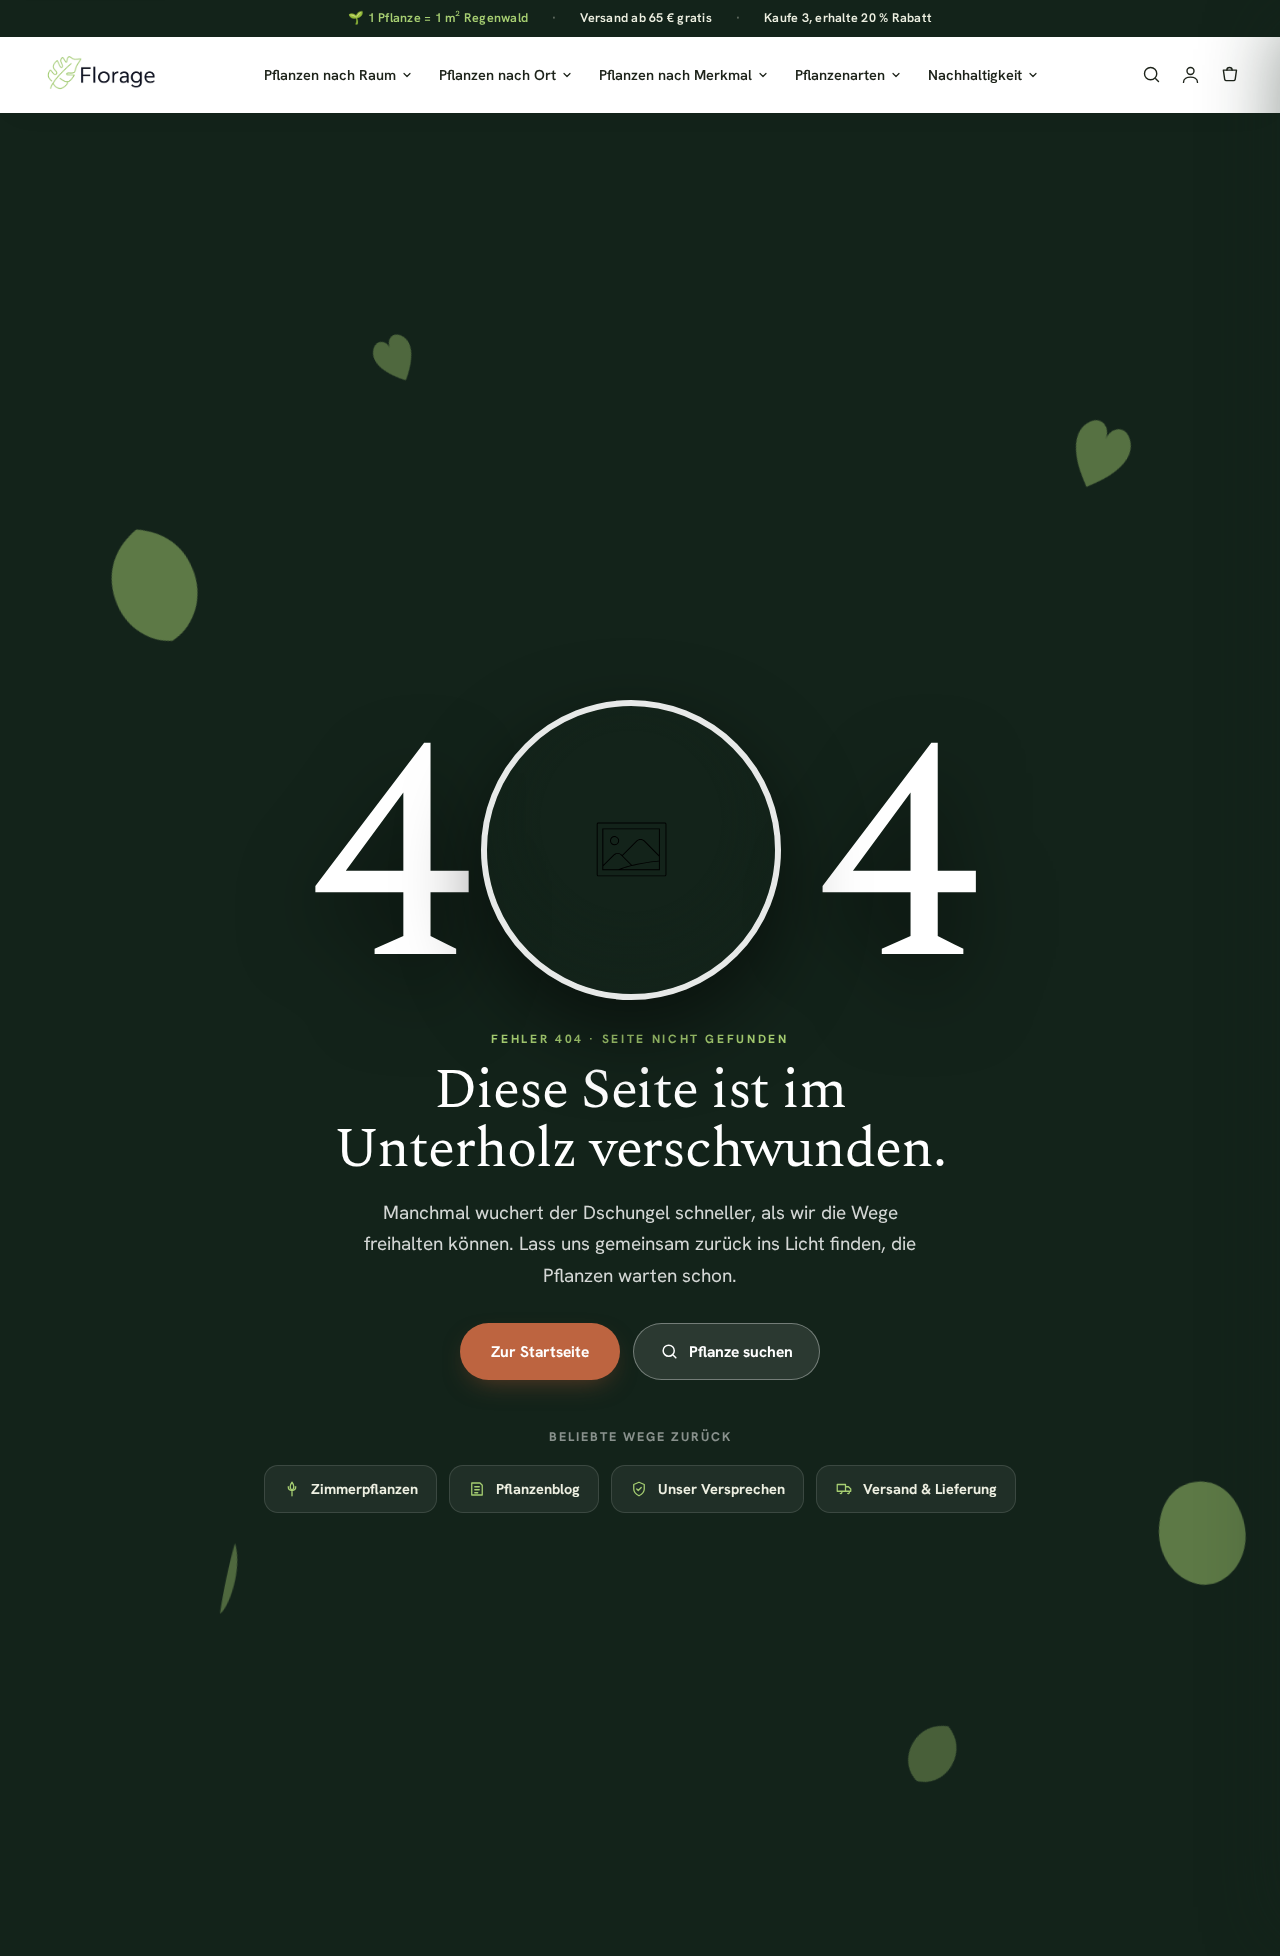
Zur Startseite (540, 1351)
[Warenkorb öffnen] (1229, 74)
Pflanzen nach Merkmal (675, 74)
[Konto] (1190, 74)
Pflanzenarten (840, 74)
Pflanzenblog (538, 1488)
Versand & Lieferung (930, 1488)
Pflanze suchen (741, 1351)
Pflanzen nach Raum (330, 74)
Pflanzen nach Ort (497, 74)
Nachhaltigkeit (975, 74)
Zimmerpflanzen (364, 1488)
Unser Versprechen (721, 1488)
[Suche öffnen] (1151, 74)
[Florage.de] (100, 75)
